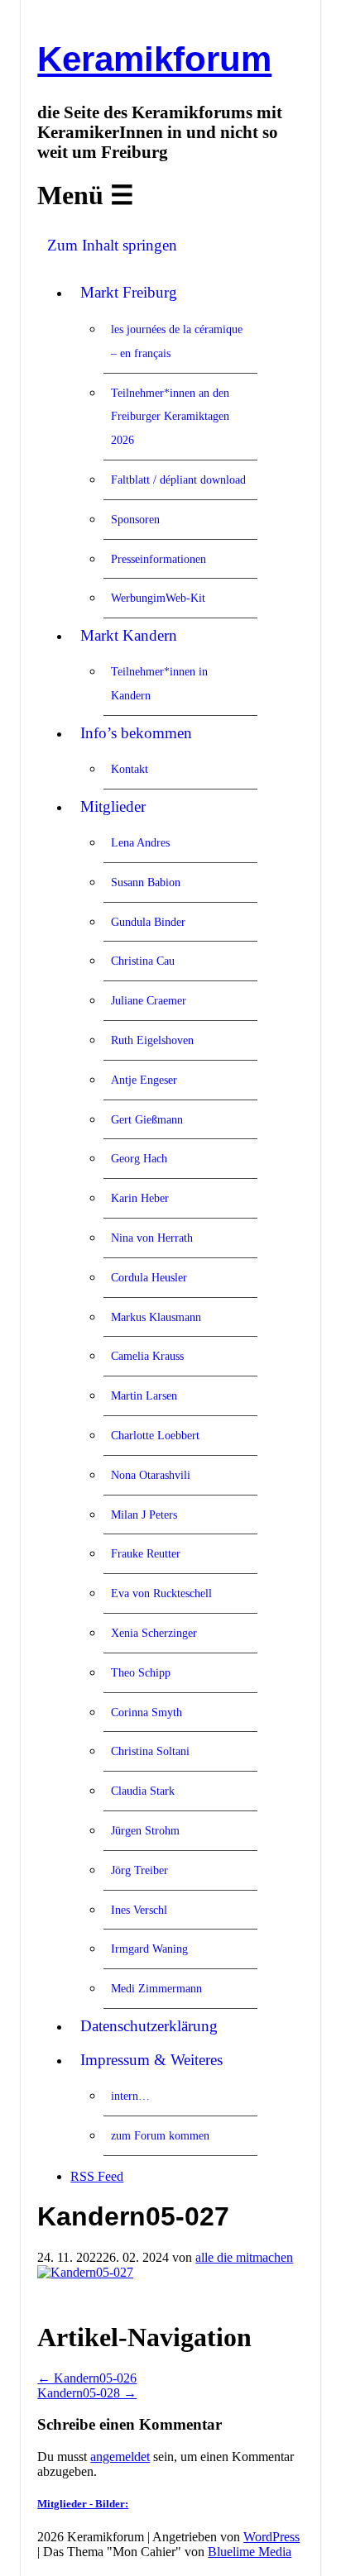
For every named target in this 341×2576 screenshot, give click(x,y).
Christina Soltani (150, 1751)
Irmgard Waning (149, 1949)
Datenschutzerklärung (149, 2026)
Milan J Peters (144, 1515)
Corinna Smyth (146, 1712)
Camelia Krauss (147, 1356)
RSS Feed (97, 2176)
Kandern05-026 (87, 2378)
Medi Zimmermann (156, 1988)
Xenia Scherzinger (154, 1633)
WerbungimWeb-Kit (158, 598)
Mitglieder (113, 806)
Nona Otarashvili (151, 1475)
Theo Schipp (141, 1672)
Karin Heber (140, 1198)
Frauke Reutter (146, 1553)
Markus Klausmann (156, 1317)
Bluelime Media (250, 2552)
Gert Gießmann (147, 1119)
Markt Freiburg (129, 292)
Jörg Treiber (139, 1870)
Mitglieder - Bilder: (83, 2504)
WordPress (271, 2537)
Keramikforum (154, 59)
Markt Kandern (129, 635)
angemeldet (120, 2457)
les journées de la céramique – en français (177, 341)
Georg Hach (139, 1158)
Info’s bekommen (136, 733)
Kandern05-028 (87, 2393)
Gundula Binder (148, 922)
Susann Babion (146, 882)
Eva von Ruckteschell (161, 1593)
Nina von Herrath (152, 1238)
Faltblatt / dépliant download (178, 479)
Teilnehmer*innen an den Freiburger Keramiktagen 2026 (170, 417)
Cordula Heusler (149, 1277)
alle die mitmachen (244, 2257)
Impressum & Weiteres (151, 2060)
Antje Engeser (144, 1080)
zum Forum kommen (160, 2135)
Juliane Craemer (149, 1000)
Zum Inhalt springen (112, 245)
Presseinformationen (158, 559)
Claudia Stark (143, 1791)
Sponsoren (135, 519)
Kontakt (130, 769)
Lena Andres (140, 842)
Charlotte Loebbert (155, 1435)
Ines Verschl (139, 1910)
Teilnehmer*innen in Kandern (159, 683)
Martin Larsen (144, 1395)
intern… (130, 2096)
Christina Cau (143, 961)
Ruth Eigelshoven (152, 1040)
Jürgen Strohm (145, 1830)
